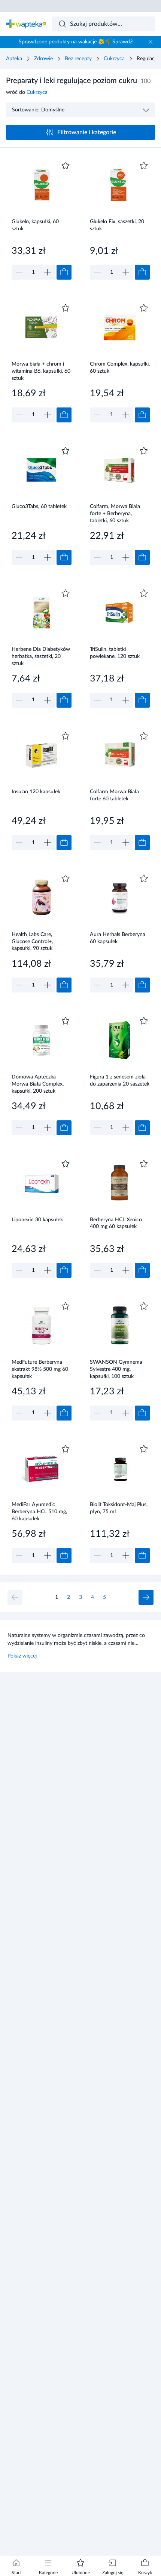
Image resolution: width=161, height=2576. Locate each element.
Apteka (14, 59)
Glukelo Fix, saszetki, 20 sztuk (117, 225)
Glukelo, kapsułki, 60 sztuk (35, 225)
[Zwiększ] (48, 272)
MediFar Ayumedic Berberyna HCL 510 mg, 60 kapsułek (39, 1512)
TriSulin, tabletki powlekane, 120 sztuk (115, 653)
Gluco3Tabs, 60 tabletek (39, 507)
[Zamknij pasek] (151, 42)
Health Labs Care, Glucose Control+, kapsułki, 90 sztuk (32, 941)
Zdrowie (43, 59)
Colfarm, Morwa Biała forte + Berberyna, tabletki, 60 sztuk (115, 513)
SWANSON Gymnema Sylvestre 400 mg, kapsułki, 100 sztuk (116, 1369)
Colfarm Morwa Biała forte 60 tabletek (114, 795)
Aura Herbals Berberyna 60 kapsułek (118, 938)
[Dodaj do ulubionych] (66, 166)
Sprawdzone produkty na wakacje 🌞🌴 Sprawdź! (76, 42)
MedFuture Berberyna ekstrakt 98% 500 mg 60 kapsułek (40, 1369)
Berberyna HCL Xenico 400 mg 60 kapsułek (116, 1223)
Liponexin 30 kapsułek (37, 1220)
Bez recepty (78, 59)
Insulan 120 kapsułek (36, 792)
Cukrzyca (114, 59)
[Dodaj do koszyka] (64, 272)
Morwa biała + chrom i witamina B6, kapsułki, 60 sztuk (41, 371)
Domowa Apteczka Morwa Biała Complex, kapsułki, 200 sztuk (38, 1084)
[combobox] (104, 24)
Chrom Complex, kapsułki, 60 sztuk (120, 368)
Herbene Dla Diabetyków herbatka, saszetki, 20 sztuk (41, 656)
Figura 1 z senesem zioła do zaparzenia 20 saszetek (120, 1081)
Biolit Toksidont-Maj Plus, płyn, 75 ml (119, 1508)
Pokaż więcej (22, 1656)
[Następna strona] (146, 1597)
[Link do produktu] (42, 220)
